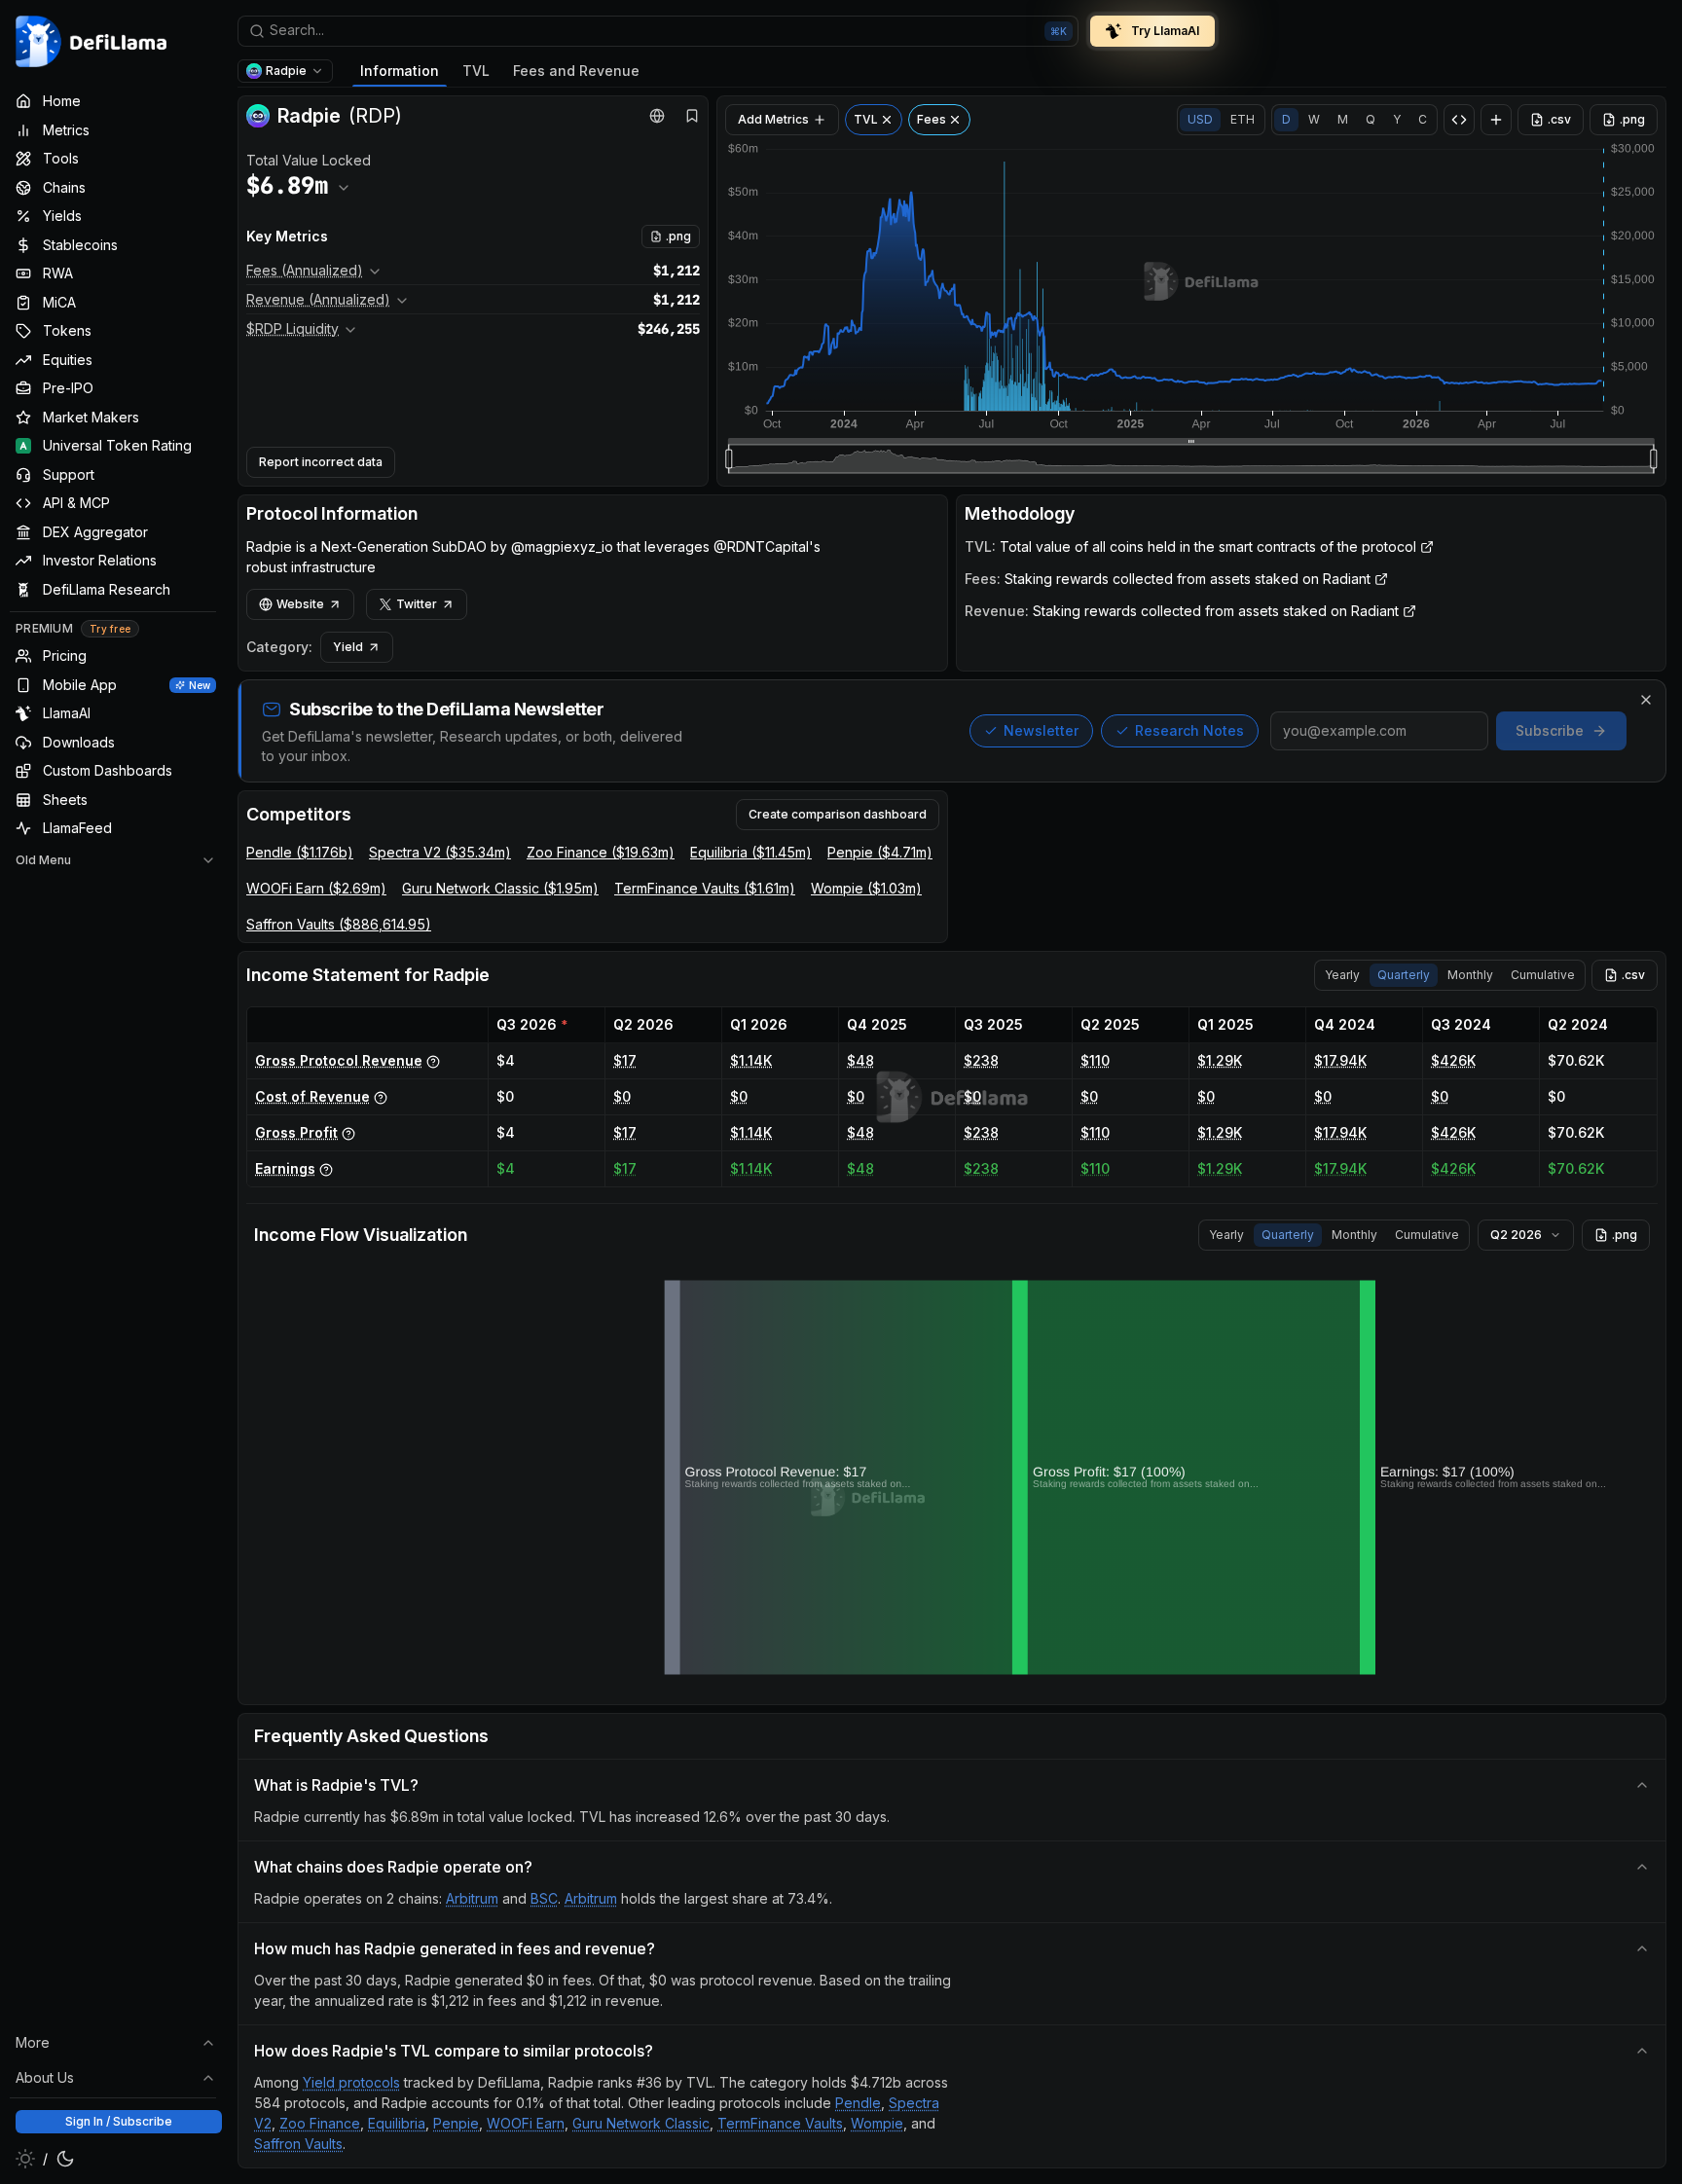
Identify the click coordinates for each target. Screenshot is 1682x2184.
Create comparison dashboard (838, 814)
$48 (860, 1060)
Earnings (285, 1168)
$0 (622, 1096)
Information (400, 71)
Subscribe (1550, 730)
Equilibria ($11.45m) (751, 852)
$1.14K (751, 1060)
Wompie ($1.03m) (866, 888)
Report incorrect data (321, 462)
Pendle (858, 2103)
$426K (1453, 1060)
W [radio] (1314, 119)
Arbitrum (472, 1898)
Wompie (877, 2123)
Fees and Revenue (576, 71)
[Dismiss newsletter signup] (1646, 700)
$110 (1095, 1060)
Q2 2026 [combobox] (1516, 1235)
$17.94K (1340, 1060)
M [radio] (1343, 119)
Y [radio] (1397, 119)
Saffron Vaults (298, 2144)
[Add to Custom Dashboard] (1496, 120)
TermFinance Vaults (780, 2123)
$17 (625, 1060)
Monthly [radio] (1470, 975)
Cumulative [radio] (1543, 975)
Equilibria (397, 2123)
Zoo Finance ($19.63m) (601, 852)
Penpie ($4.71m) (880, 852)
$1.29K (1220, 1060)
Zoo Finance (320, 2123)
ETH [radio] (1243, 119)
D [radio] (1286, 119)
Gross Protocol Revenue (339, 1060)
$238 (981, 1060)
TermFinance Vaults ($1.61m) (705, 888)
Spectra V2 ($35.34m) (440, 852)
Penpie (456, 2123)
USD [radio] (1200, 119)
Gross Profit (296, 1132)
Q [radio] (1371, 119)
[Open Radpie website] (657, 116)
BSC (544, 1898)
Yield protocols (351, 2082)
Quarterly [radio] (1404, 975)
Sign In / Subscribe (119, 2121)
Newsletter (1041, 730)
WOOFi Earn (526, 2123)
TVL (476, 71)
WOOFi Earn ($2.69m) (316, 888)
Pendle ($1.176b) (300, 852)
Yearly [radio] (1342, 975)
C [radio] (1423, 119)
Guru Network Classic (641, 2123)
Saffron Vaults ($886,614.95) (339, 924)
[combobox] (658, 31)
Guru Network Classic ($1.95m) (500, 888)
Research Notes (1189, 730)
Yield (348, 647)
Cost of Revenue (312, 1096)
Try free (110, 629)
